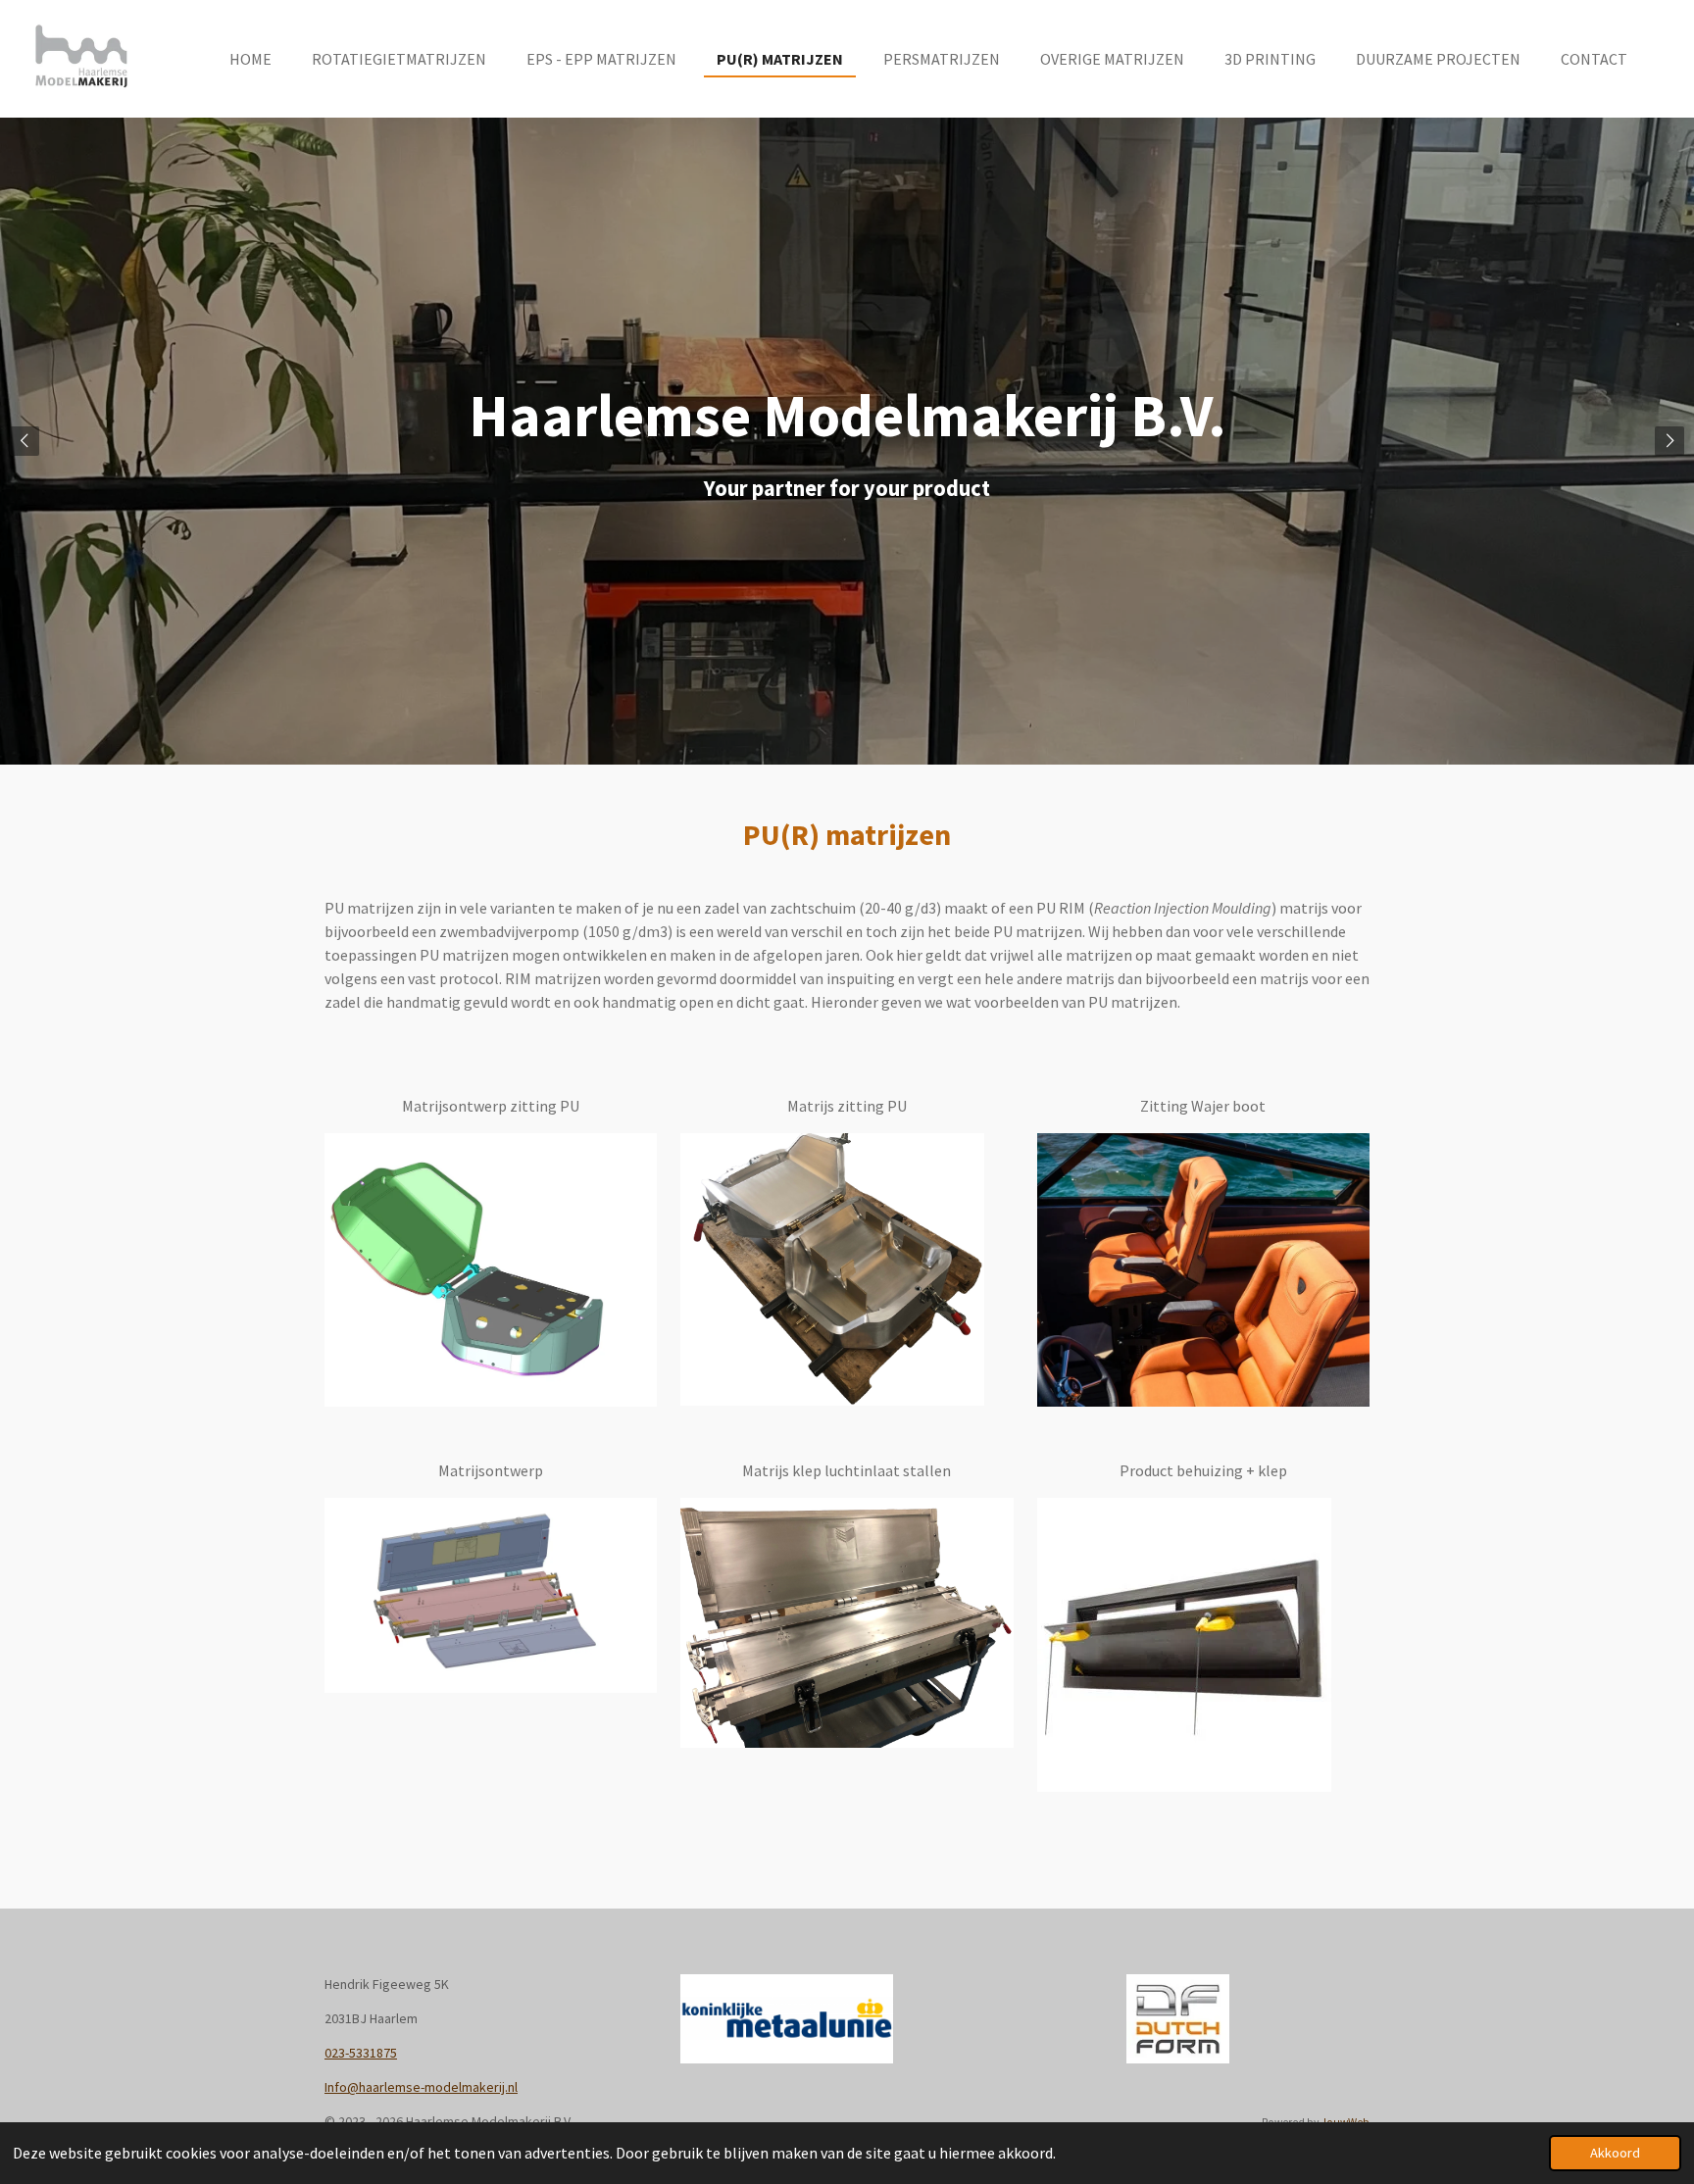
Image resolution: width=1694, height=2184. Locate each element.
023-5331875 (361, 2053)
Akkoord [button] (1615, 2153)
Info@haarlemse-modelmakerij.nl (421, 2087)
